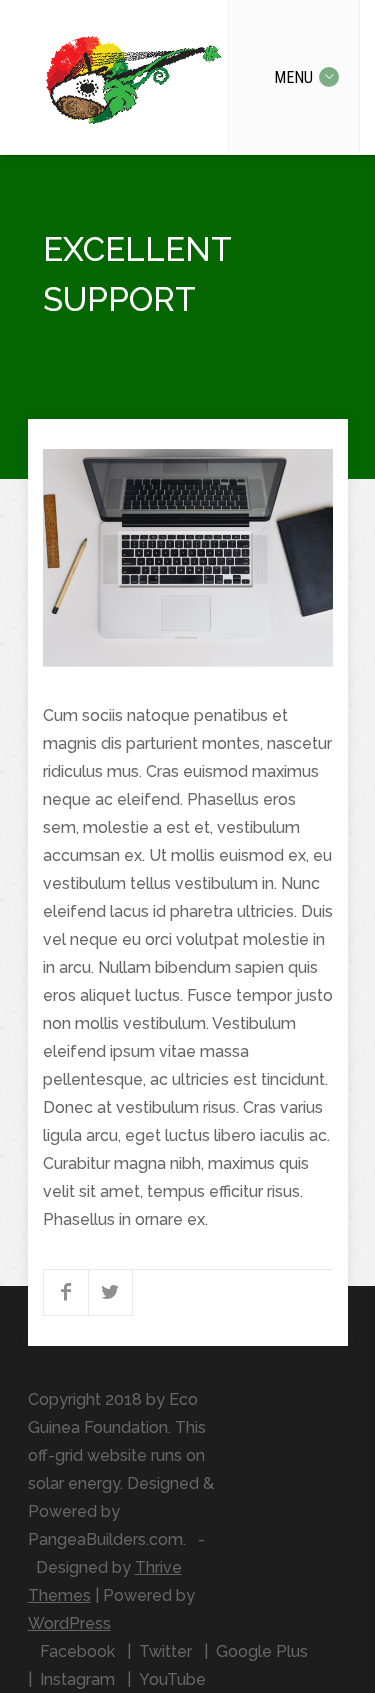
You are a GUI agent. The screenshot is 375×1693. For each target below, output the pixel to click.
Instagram (77, 1679)
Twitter (165, 1651)
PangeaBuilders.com (105, 1539)
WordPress (69, 1623)
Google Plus (262, 1651)
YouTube (172, 1679)
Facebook (77, 1651)
